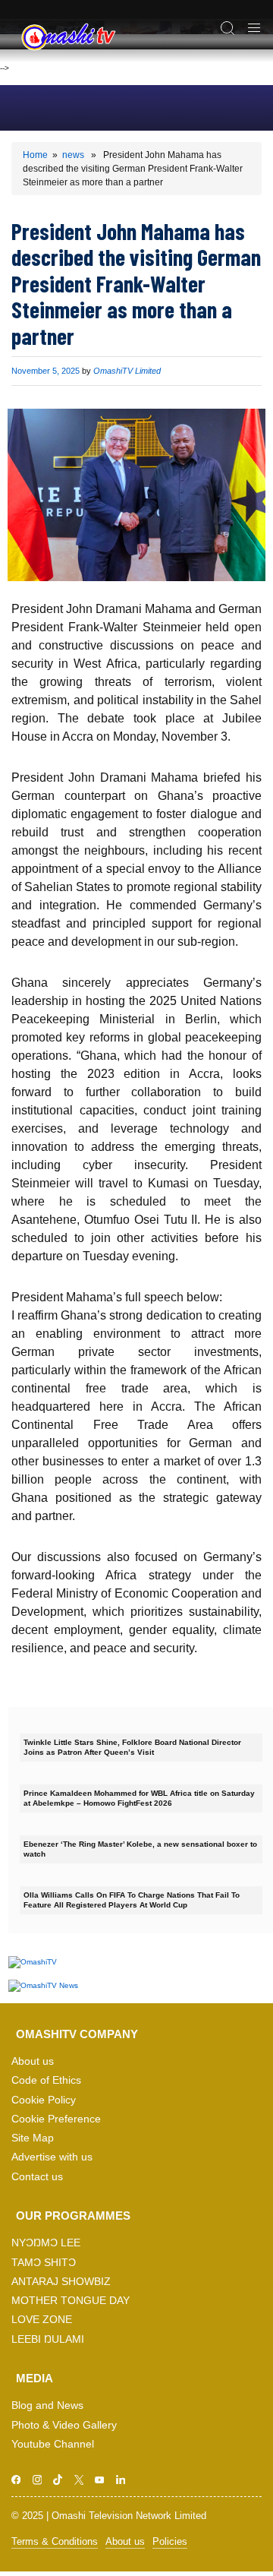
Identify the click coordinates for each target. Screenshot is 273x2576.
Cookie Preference (56, 2119)
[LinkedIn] (121, 2480)
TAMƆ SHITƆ (44, 2263)
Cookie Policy (44, 2100)
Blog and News (47, 2405)
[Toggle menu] (254, 26)
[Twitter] (79, 2480)
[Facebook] (16, 2480)
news (73, 155)
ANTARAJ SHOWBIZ (61, 2282)
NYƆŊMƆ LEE (46, 2243)
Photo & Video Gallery (64, 2425)
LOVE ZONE (42, 2320)
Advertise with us (52, 2157)
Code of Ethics (46, 2080)
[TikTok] (58, 2480)
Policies (170, 2541)
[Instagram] (38, 2480)
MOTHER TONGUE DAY (71, 2301)
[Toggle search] (227, 26)
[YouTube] (100, 2480)
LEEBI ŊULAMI (48, 2339)
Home (35, 155)
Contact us (37, 2177)
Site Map (33, 2138)
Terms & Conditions (55, 2541)
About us (33, 2061)
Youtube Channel (53, 2444)
